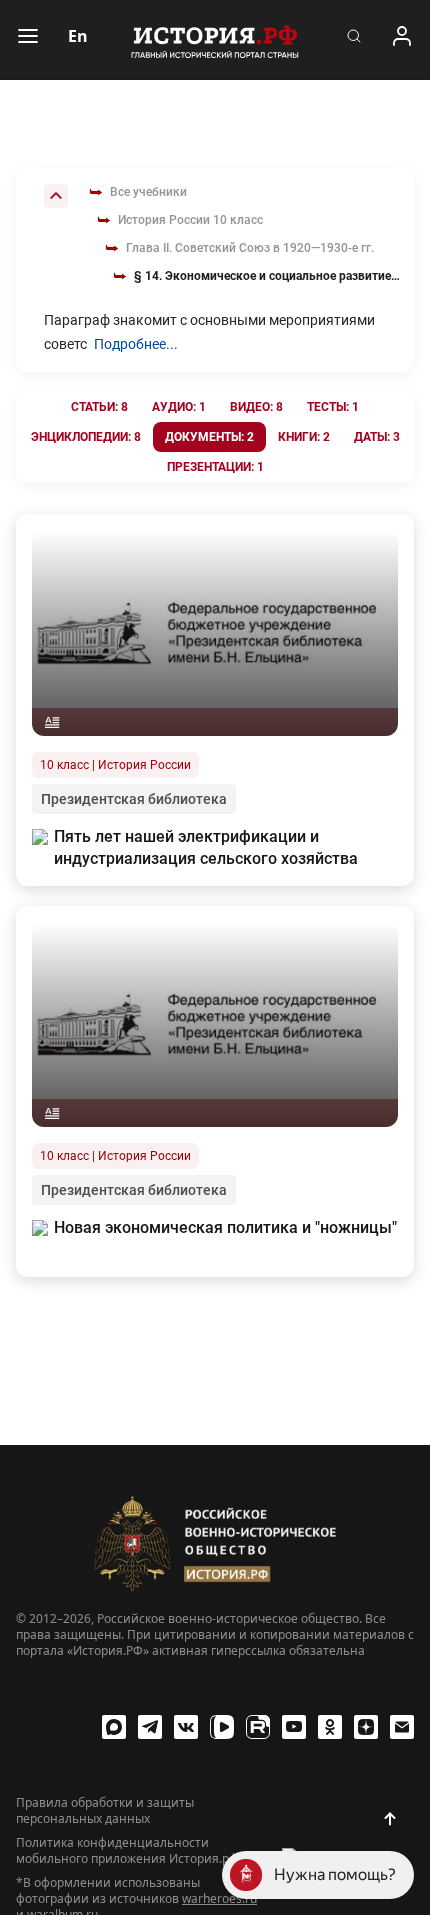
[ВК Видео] (222, 1727)
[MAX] (114, 1727)
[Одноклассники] (330, 1727)
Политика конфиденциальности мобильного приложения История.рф (127, 1851)
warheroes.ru (219, 1898)
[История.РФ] (215, 40)
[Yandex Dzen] (366, 1727)
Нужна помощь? (335, 1874)
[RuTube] (258, 1727)
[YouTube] (294, 1727)
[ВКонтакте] (186, 1727)
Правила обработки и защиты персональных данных (105, 1811)
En (78, 36)
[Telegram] (150, 1727)
